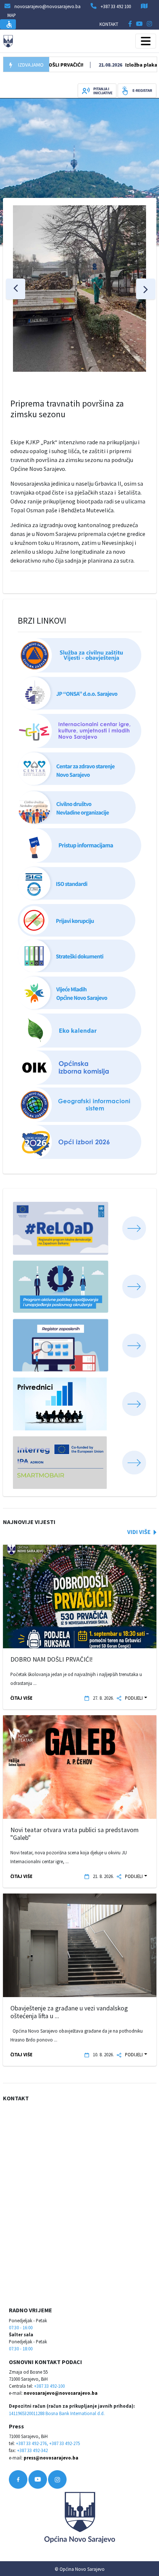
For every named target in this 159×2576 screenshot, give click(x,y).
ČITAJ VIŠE (21, 1698)
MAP (12, 15)
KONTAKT (109, 24)
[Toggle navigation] (146, 41)
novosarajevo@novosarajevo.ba (61, 2393)
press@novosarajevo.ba (51, 2458)
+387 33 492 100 (116, 6)
